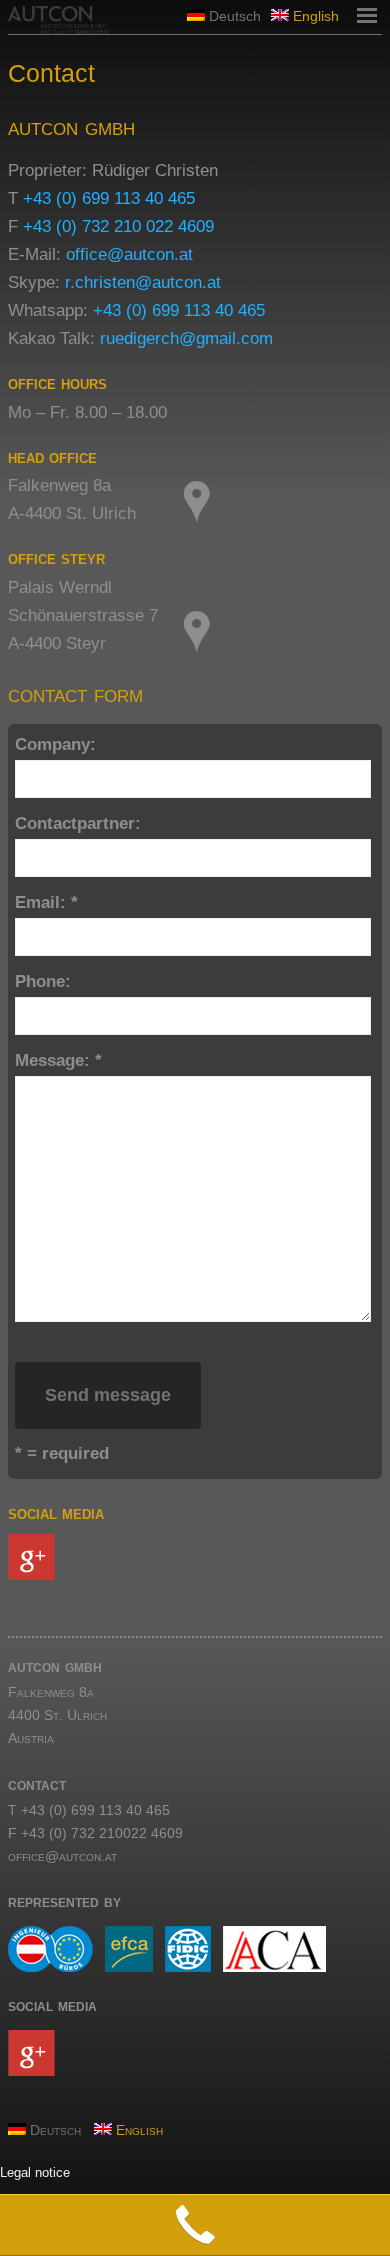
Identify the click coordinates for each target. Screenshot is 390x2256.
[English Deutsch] (195, 2107)
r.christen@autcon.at (143, 282)
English (314, 16)
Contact (51, 73)
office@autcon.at (129, 254)
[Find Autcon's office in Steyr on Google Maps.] (283, 632)
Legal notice (35, 2172)
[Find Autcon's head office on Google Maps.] (283, 502)
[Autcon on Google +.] (195, 1557)
